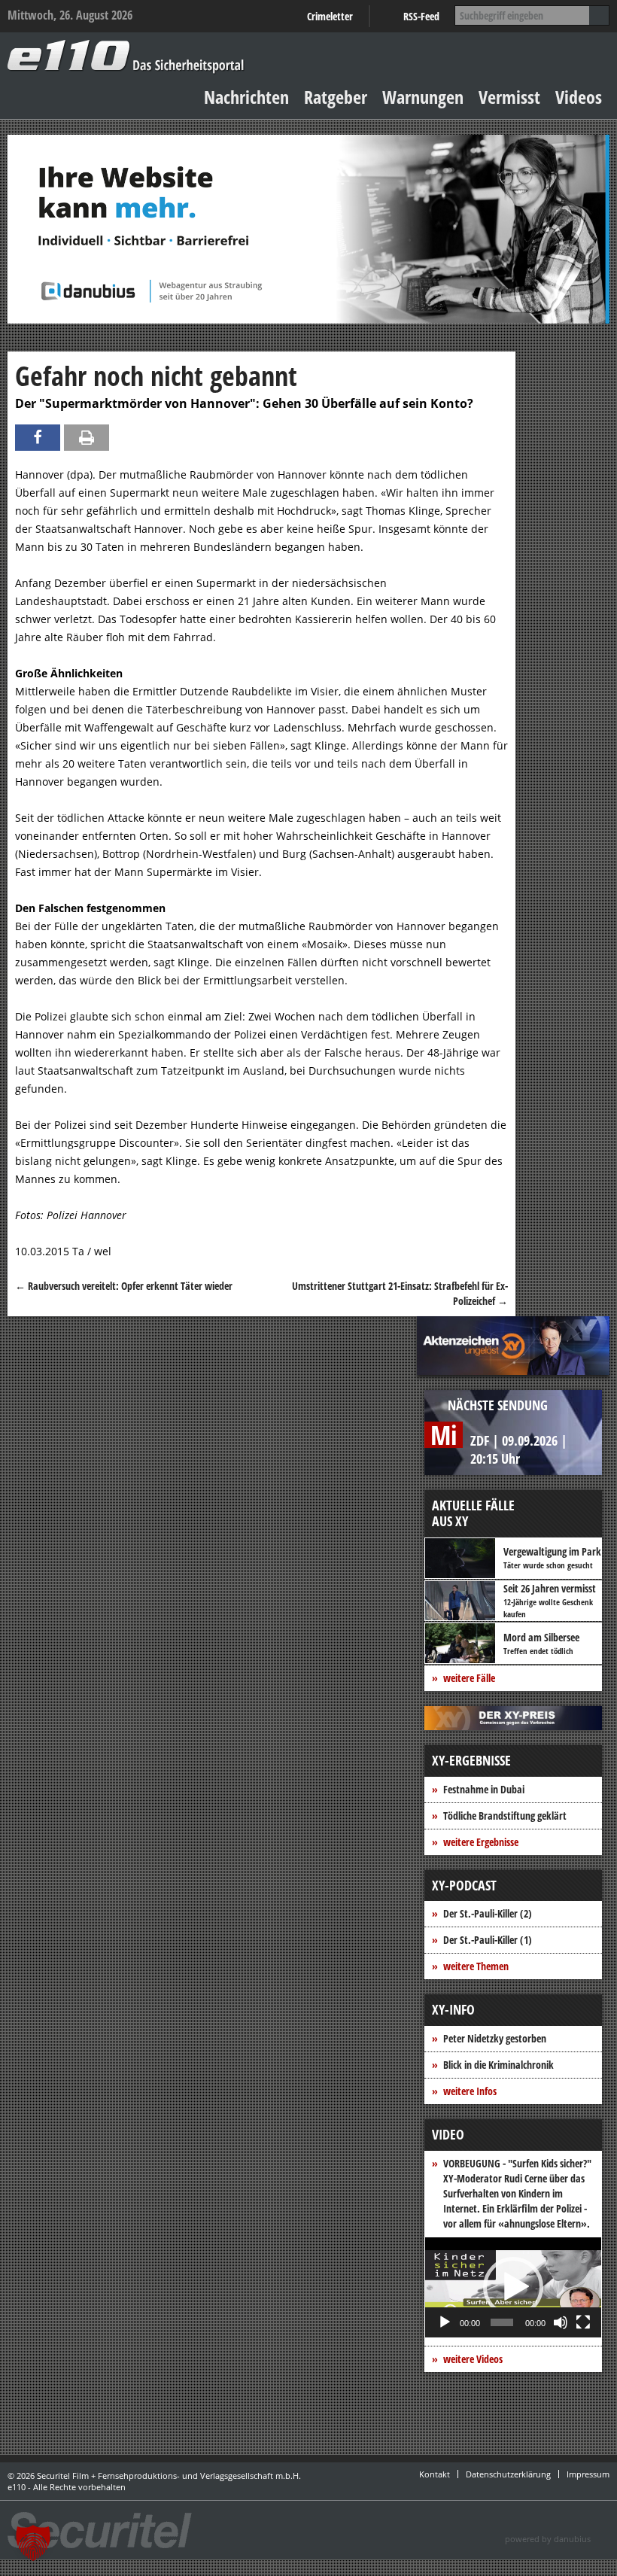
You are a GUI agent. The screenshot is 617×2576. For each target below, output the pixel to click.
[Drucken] (87, 438)
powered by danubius (548, 2539)
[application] (513, 2287)
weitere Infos (470, 2091)
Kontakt (435, 2474)
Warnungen (423, 97)
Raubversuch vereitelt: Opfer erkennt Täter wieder (124, 1286)
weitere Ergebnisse (481, 1842)
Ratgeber (336, 97)
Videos (579, 97)
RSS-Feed (421, 16)
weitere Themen (476, 1966)
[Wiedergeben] (445, 2322)
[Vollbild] (583, 2322)
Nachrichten (246, 97)
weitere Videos (473, 2359)
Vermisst (509, 97)
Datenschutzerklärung (508, 2474)
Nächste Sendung (498, 1405)
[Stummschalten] (561, 2322)
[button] (513, 2287)
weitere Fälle (469, 1678)
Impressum (588, 2474)
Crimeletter (330, 16)
